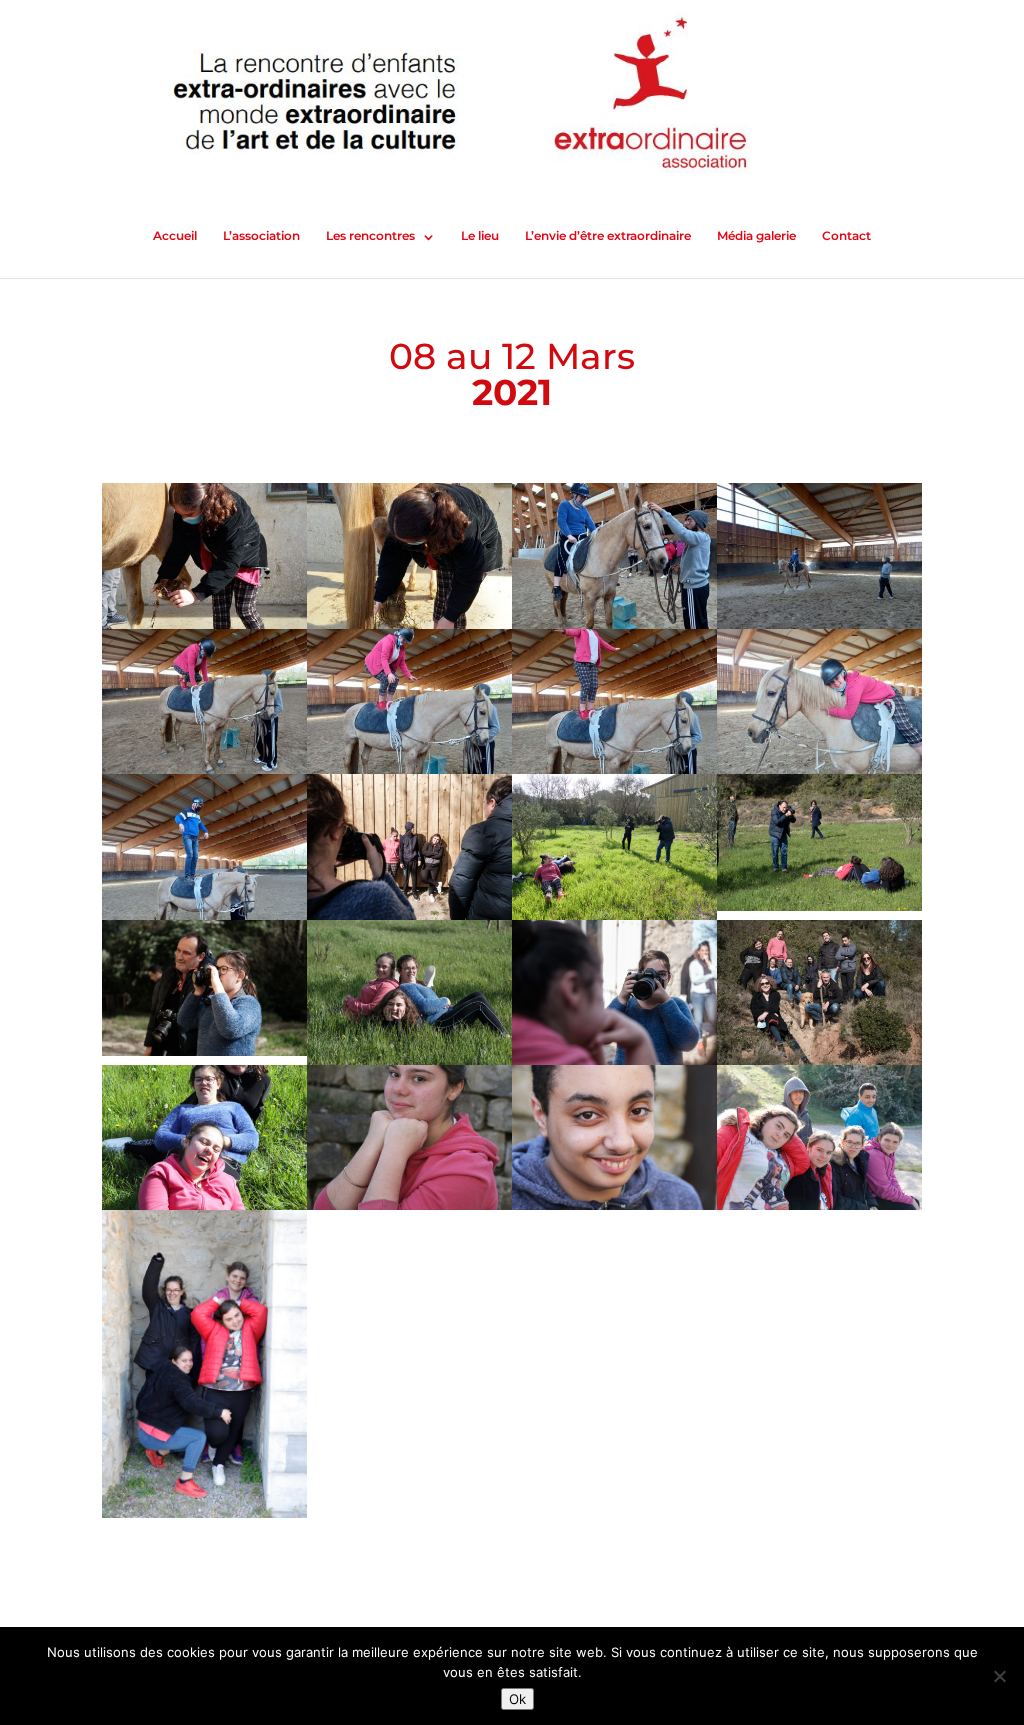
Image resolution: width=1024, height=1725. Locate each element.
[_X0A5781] (819, 1210)
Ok (517, 1699)
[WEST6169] (614, 1210)
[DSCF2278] (204, 1056)
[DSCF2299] (819, 911)
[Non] (999, 1676)
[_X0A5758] (204, 1518)
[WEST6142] (409, 1210)
